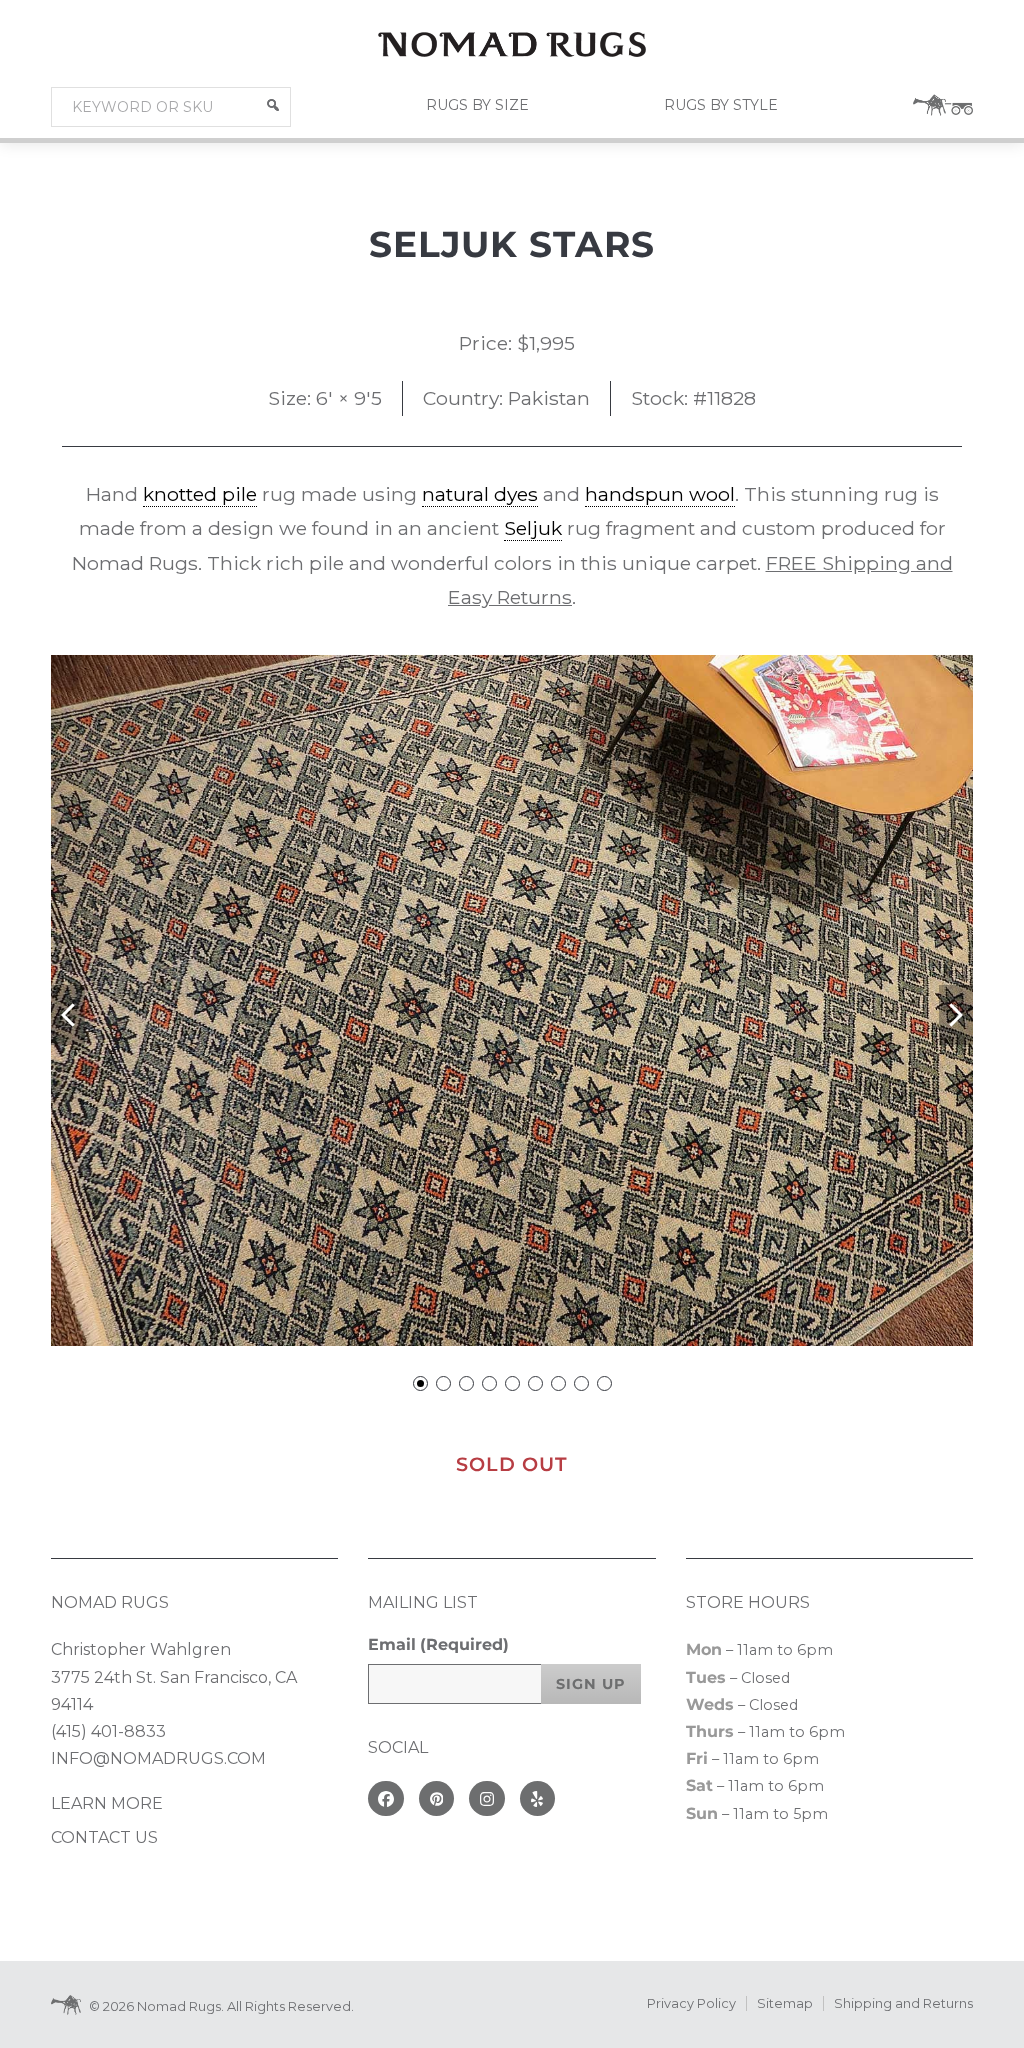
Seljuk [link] (533, 528)
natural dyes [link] (480, 494)
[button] (273, 105)
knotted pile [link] (200, 494)
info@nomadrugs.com (158, 1758)
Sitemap (785, 2003)
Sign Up (591, 1684)
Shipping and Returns (903, 2003)
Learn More (107, 1803)
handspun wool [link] (660, 494)
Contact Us (104, 1837)
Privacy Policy (691, 2003)
